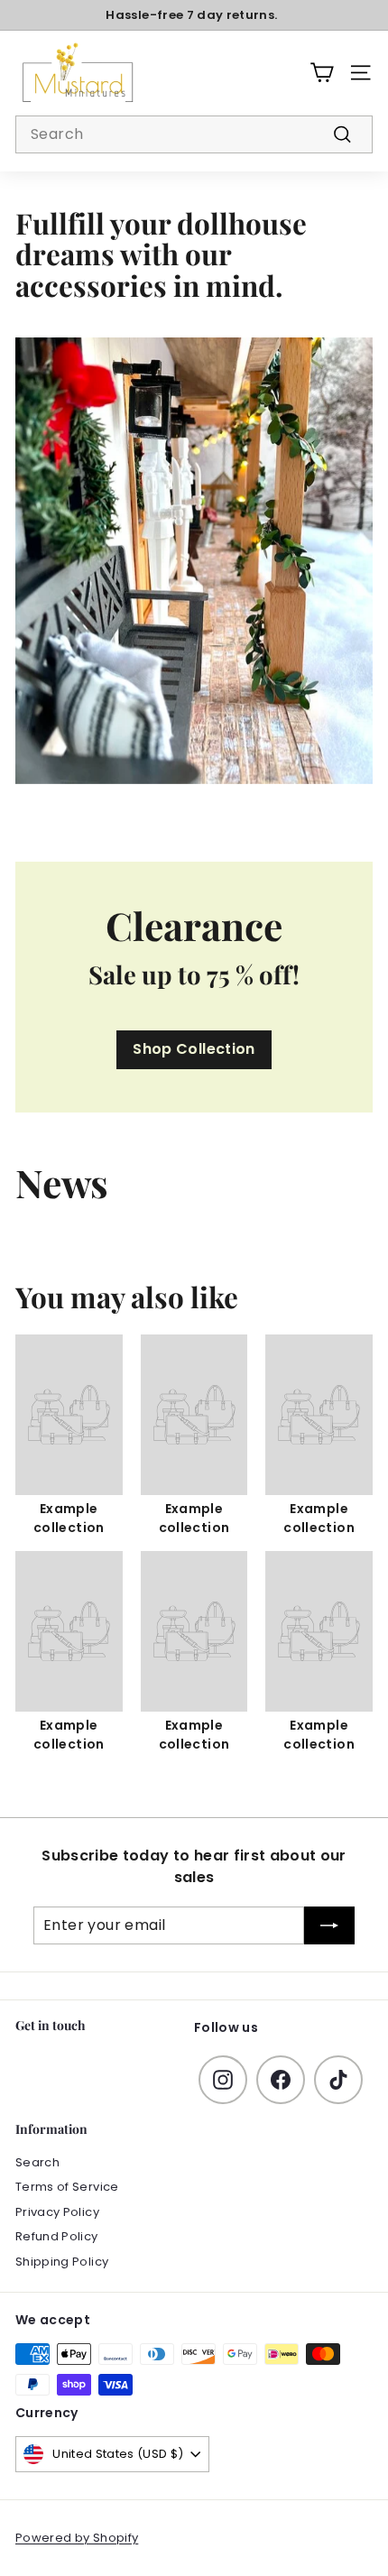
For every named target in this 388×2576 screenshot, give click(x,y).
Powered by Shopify (77, 2538)
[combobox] (194, 134)
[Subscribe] (329, 1925)
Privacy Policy (57, 2212)
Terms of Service (67, 2187)
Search (37, 2162)
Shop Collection (194, 1049)
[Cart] (322, 73)
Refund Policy (57, 2236)
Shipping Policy (62, 2262)
